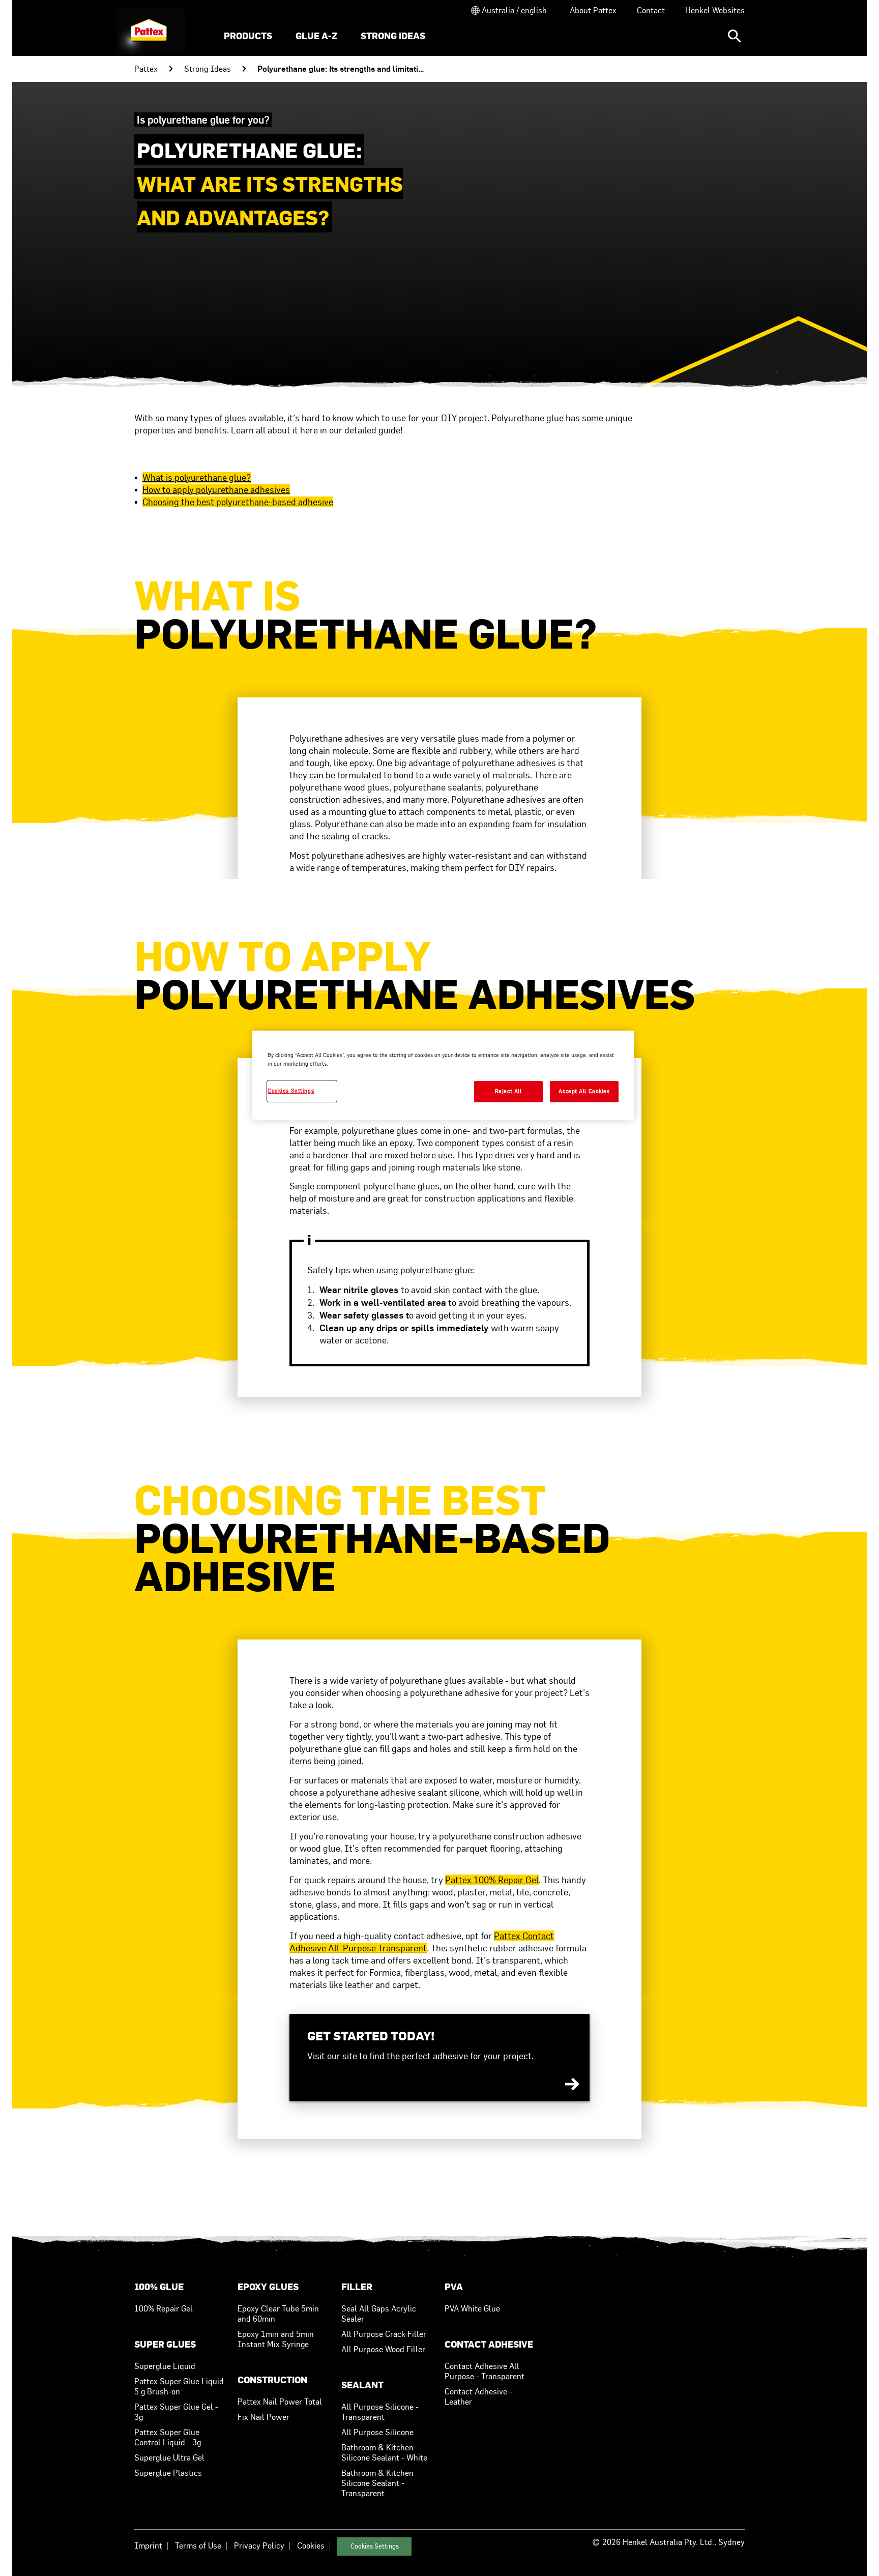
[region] (443, 1075)
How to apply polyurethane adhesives (216, 490)
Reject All (508, 1091)
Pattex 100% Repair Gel (492, 1880)
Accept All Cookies (584, 1091)
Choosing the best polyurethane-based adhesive (238, 502)
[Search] (735, 36)
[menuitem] (248, 37)
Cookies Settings (375, 2546)
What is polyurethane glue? (197, 477)
